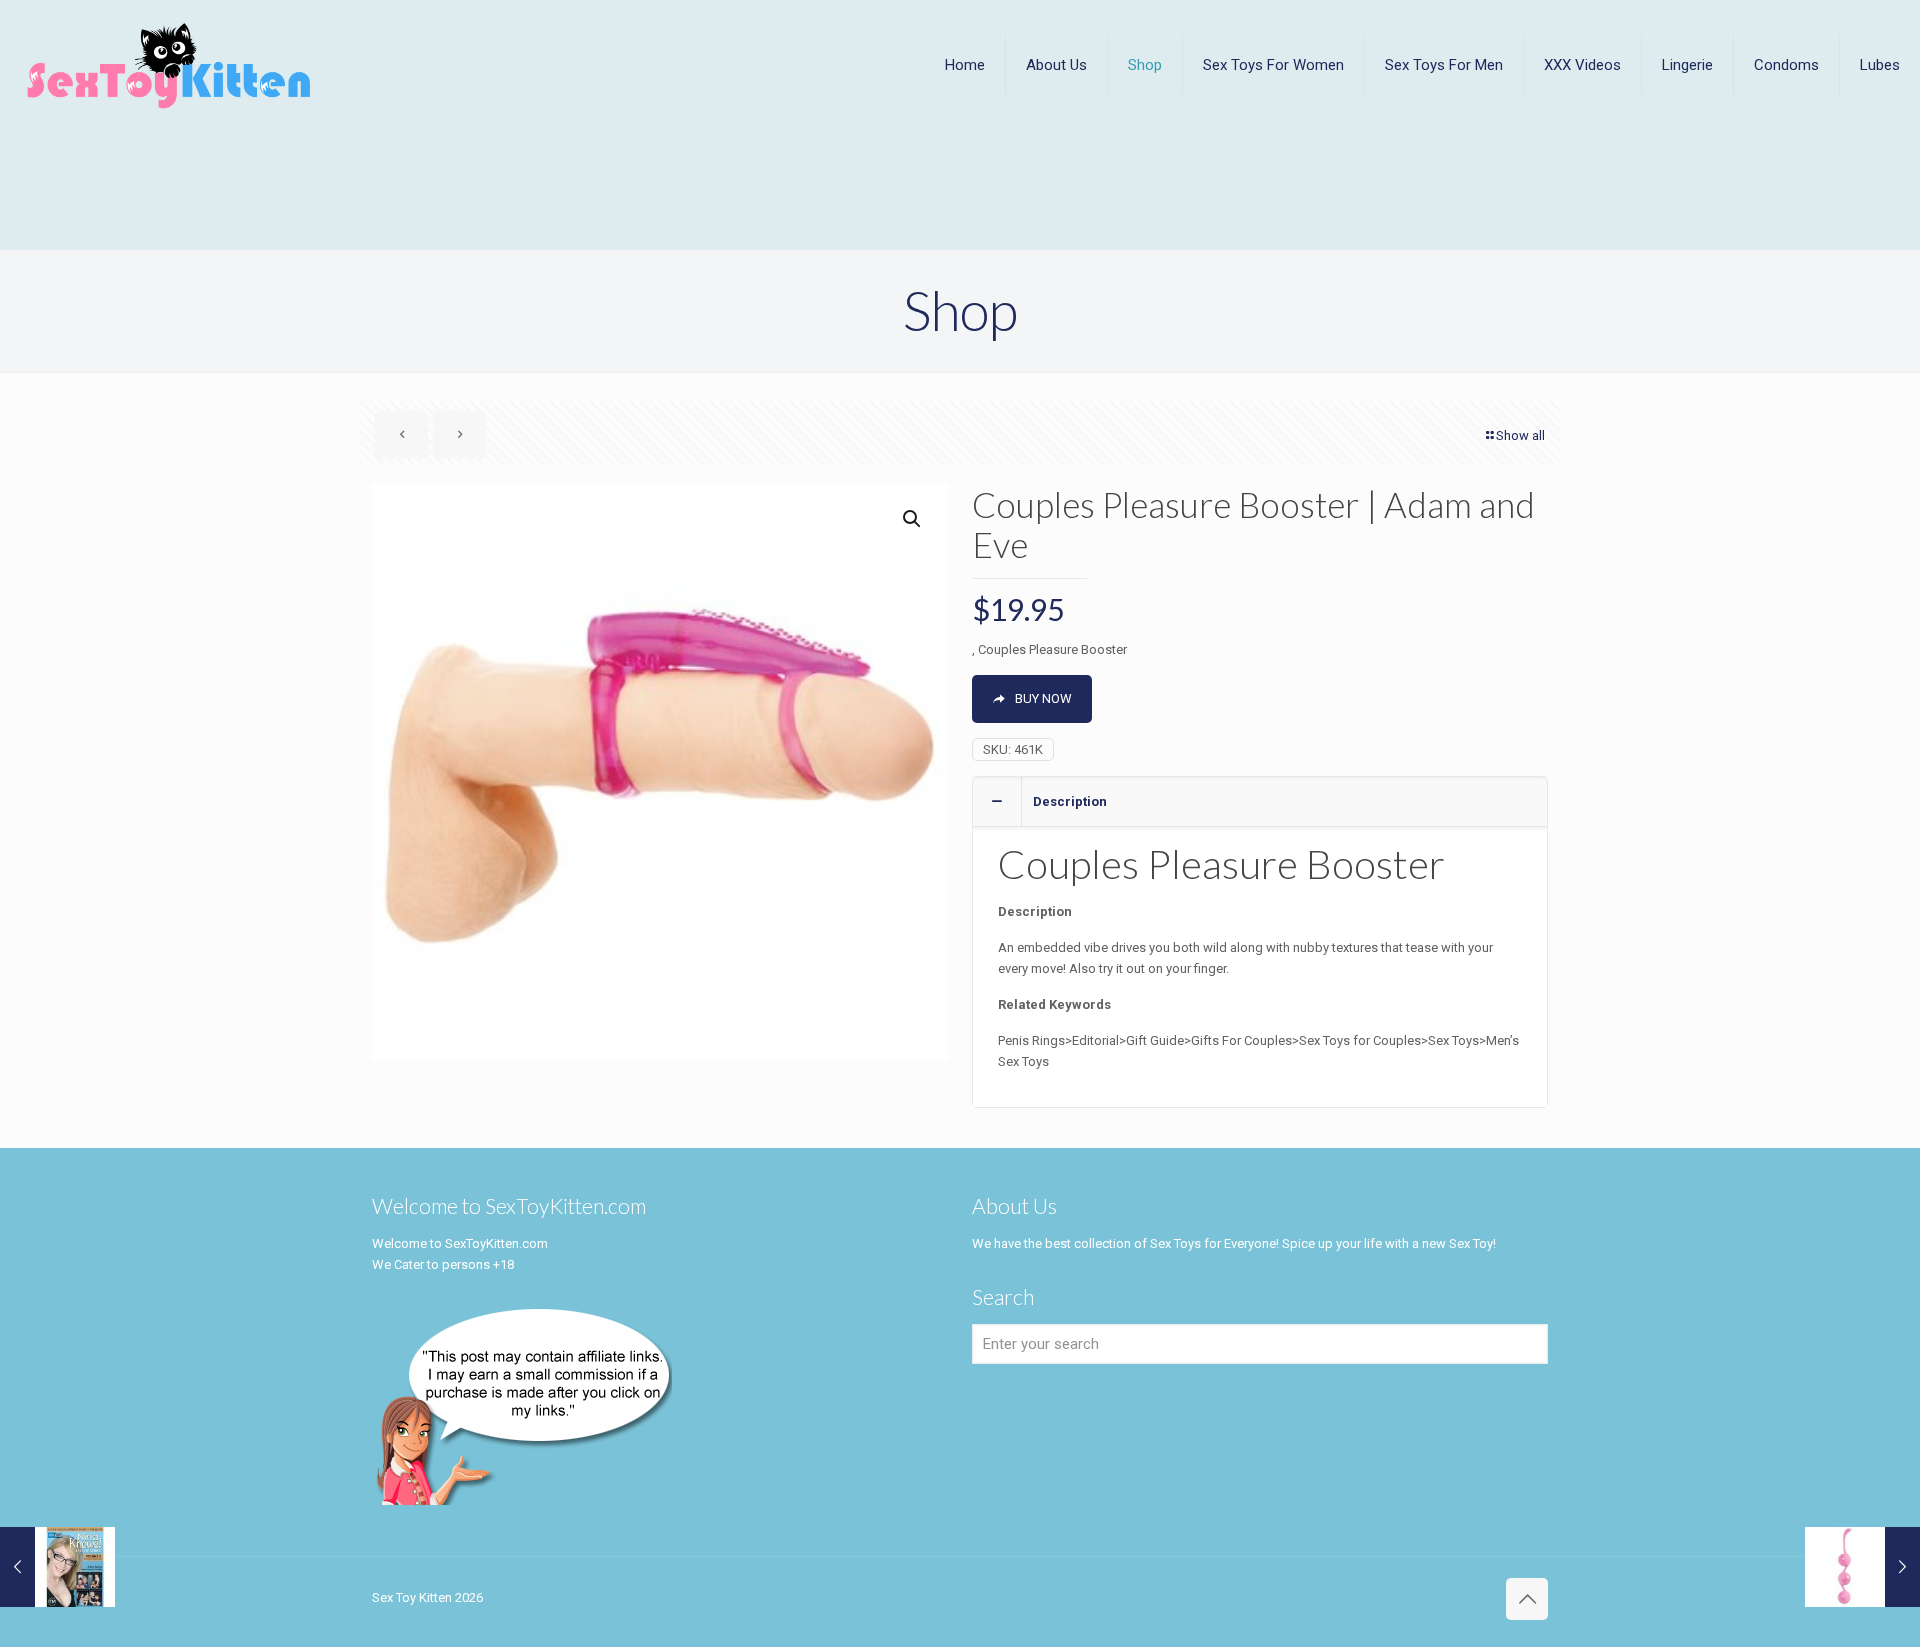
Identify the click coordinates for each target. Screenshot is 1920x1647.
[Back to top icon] (1527, 1599)
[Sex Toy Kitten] (169, 65)
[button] (913, 519)
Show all (1520, 435)
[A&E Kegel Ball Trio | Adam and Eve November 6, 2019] (1862, 1567)
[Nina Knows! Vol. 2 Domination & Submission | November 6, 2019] (57, 1567)
